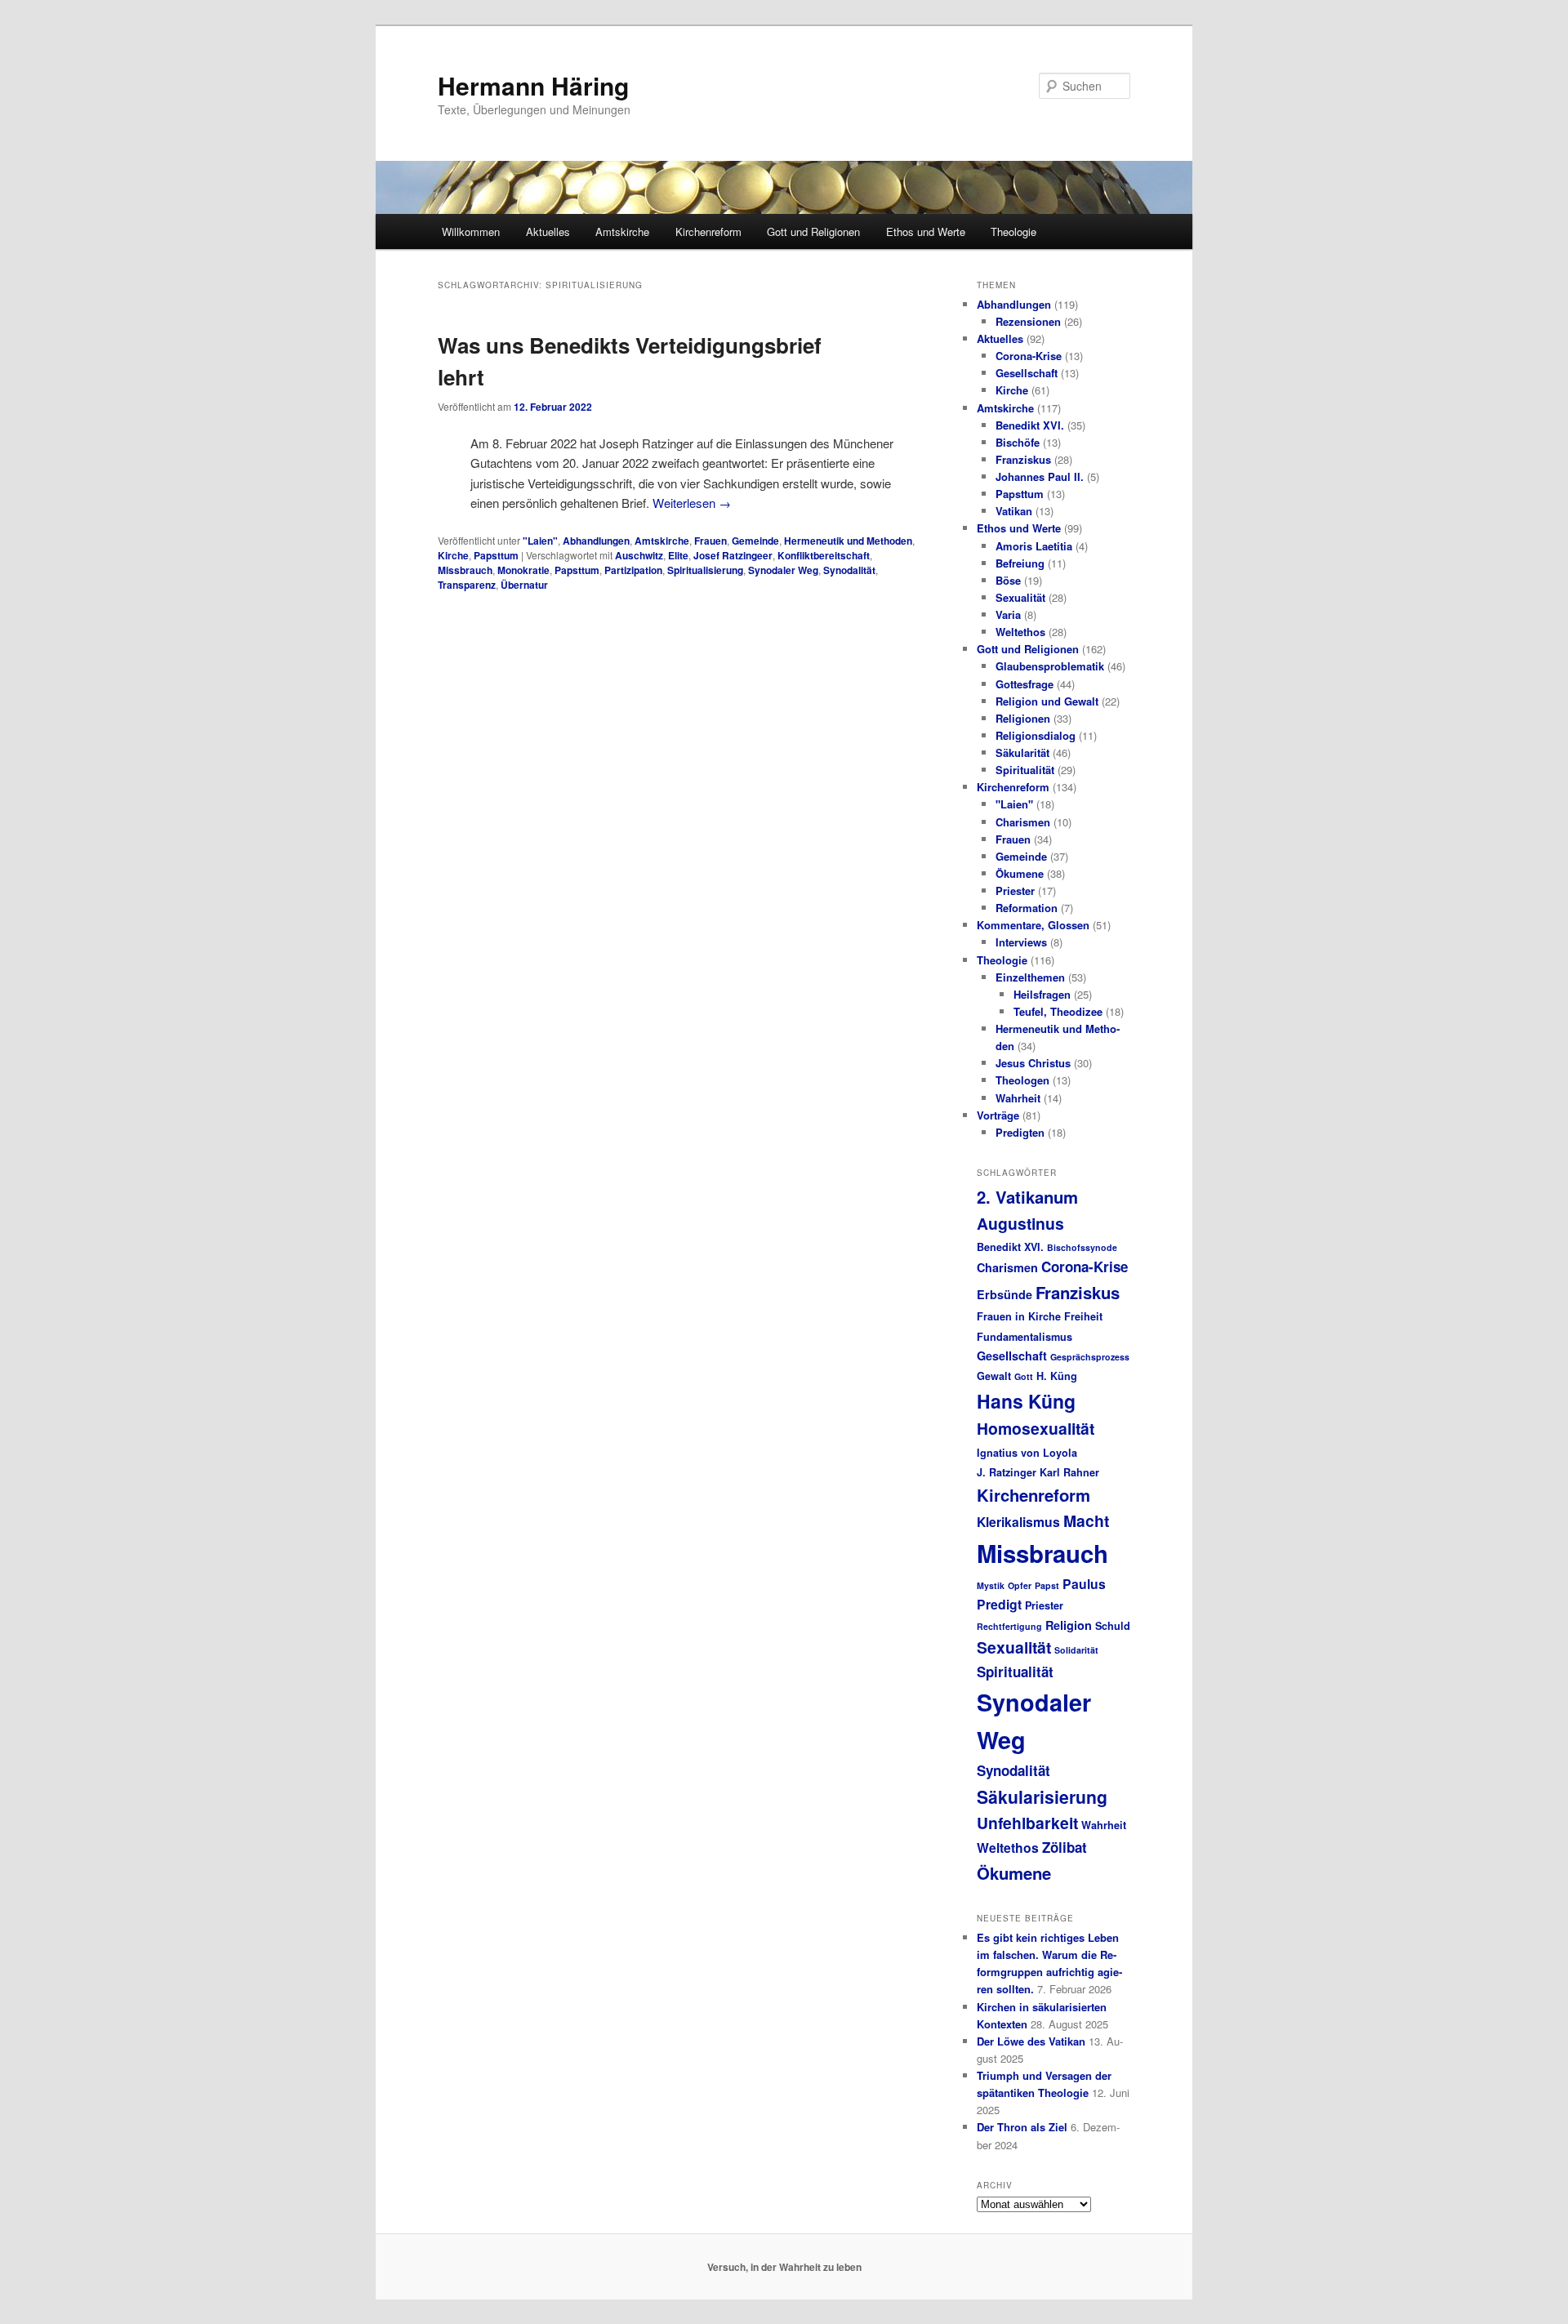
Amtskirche (622, 232)
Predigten (1020, 1132)
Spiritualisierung (705, 570)
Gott (1024, 1376)
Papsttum (496, 555)
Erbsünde (1004, 1294)
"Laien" (540, 541)
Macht (1086, 1520)
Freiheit (1083, 1316)
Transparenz (467, 585)
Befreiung (1020, 563)
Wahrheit (1018, 1098)
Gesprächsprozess (1090, 1357)
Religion (1069, 1625)
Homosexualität (1036, 1428)
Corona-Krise (1029, 356)
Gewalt (994, 1376)
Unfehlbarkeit (1027, 1823)
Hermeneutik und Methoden (848, 541)
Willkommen (471, 232)
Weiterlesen (692, 503)
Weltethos (1020, 632)
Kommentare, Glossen (1033, 925)
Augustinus (1020, 1223)
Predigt (999, 1604)
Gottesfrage (1025, 684)
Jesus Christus (1033, 1063)
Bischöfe (1018, 442)
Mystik (991, 1585)
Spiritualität (1025, 770)
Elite (678, 555)
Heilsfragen (1042, 994)
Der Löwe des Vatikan (1031, 2041)
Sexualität (1020, 597)
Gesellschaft (1027, 373)
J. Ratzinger (1007, 1472)
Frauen (710, 541)
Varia (1008, 614)
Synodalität (849, 570)
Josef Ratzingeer (733, 555)
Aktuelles (548, 232)
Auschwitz (639, 555)
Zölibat (1065, 1847)
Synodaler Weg (783, 570)
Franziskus (1023, 459)
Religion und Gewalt (1047, 701)
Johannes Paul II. (1040, 476)
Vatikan (1014, 511)
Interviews (1021, 942)
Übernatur (524, 585)
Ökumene (1020, 873)
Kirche (453, 555)
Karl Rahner (1069, 1472)
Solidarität (1076, 1650)
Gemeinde (755, 541)
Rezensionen (1028, 321)
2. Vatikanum (1027, 1197)
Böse (1008, 580)
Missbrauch (465, 570)
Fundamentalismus (1025, 1337)
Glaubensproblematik (1050, 666)
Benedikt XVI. (1030, 425)
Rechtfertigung (1009, 1626)
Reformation (1027, 908)
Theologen (1022, 1080)
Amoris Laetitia (1034, 546)
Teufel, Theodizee (1058, 1011)
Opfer (1020, 1585)
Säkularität (1022, 752)
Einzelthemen (1030, 977)
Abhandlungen (596, 541)
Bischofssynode (1082, 1247)
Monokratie (523, 570)
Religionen (1023, 718)
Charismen (1023, 822)
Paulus (1084, 1584)
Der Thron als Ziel (1022, 2127)
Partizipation (633, 570)
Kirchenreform (708, 232)
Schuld (1113, 1626)
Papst (1047, 1585)
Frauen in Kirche (1019, 1316)
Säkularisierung (1042, 1796)
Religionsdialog (1036, 735)
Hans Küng (1026, 1401)
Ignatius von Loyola (1027, 1453)
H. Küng (1057, 1376)
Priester (1015, 890)
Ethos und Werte (926, 232)
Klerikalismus (1018, 1522)
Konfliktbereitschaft (824, 555)
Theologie (1013, 232)
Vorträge (998, 1115)
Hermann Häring (533, 85)
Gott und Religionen (813, 232)
